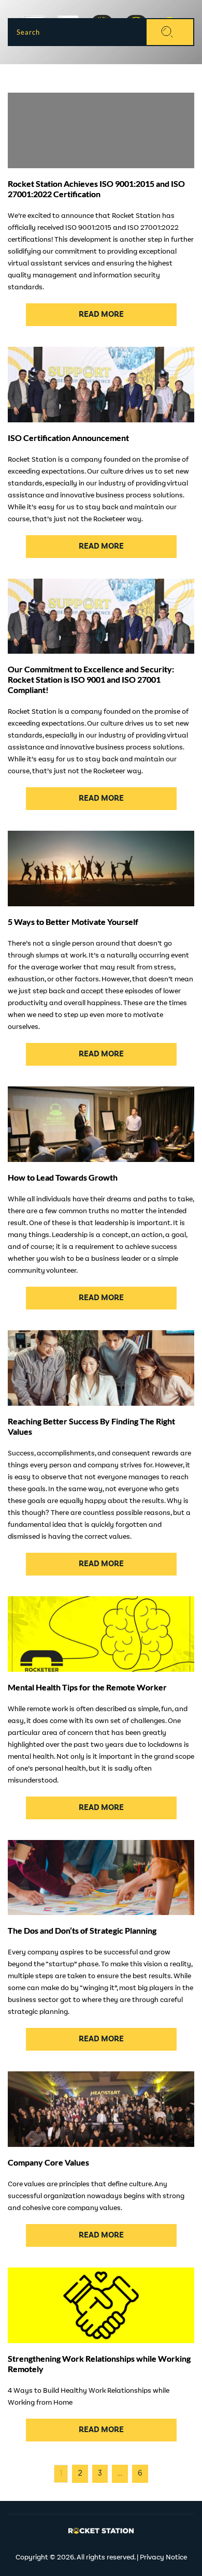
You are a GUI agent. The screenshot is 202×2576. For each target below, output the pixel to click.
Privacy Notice (163, 2557)
